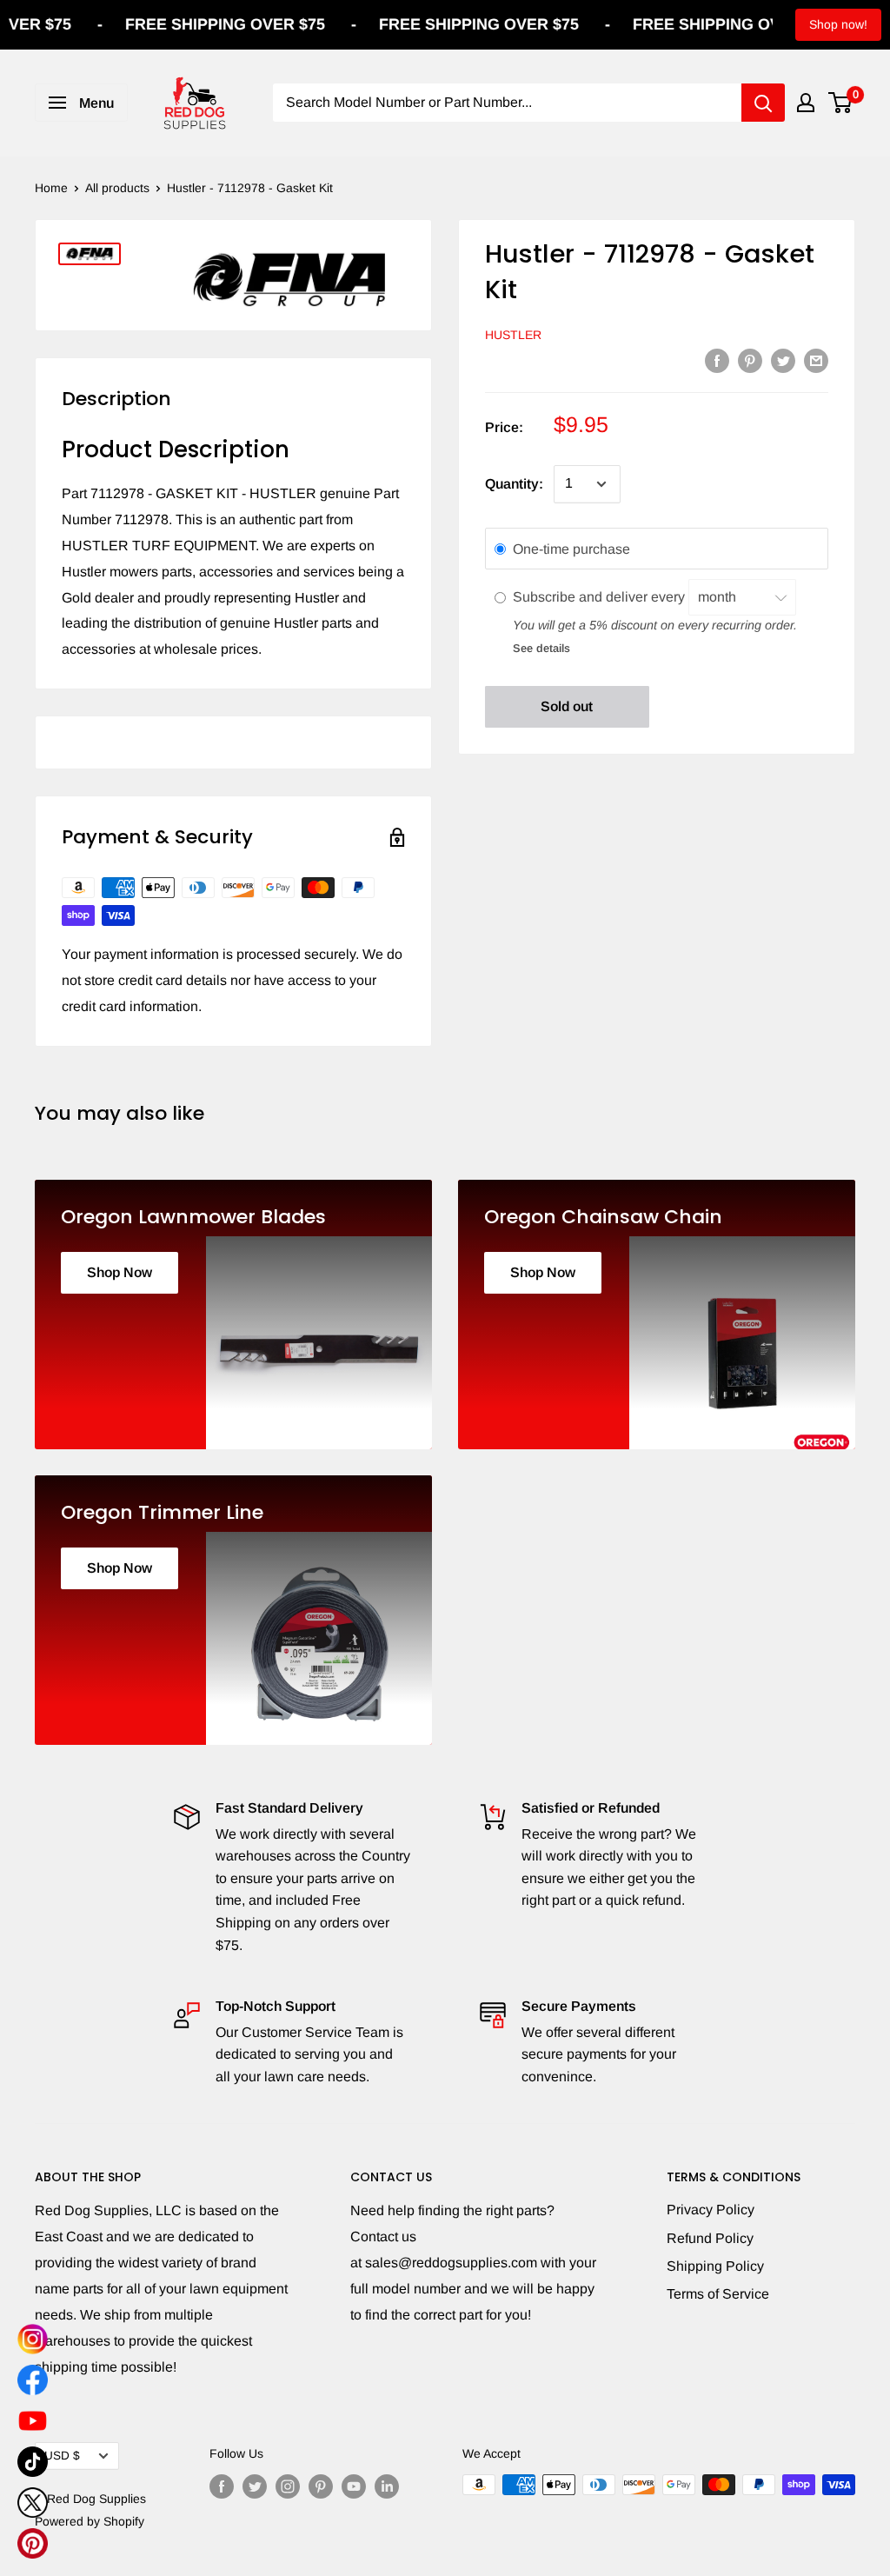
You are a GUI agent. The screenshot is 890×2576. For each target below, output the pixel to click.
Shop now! (838, 24)
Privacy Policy (711, 2210)
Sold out (567, 706)
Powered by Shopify (90, 2521)
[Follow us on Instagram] (288, 2486)
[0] (841, 103)
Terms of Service (718, 2294)
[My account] (806, 103)
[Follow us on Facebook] (222, 2486)
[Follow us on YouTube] (354, 2486)
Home (51, 188)
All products (117, 188)
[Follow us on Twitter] (255, 2486)
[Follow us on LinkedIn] (387, 2486)
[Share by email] (816, 360)
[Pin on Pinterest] (750, 360)
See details (541, 648)
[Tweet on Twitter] (783, 360)
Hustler (513, 335)
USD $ (62, 2456)
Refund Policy (710, 2238)
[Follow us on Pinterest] (321, 2486)
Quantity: (514, 484)
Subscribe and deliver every (601, 597)
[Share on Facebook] (717, 360)
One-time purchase (571, 549)
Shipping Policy (715, 2266)
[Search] (763, 103)
